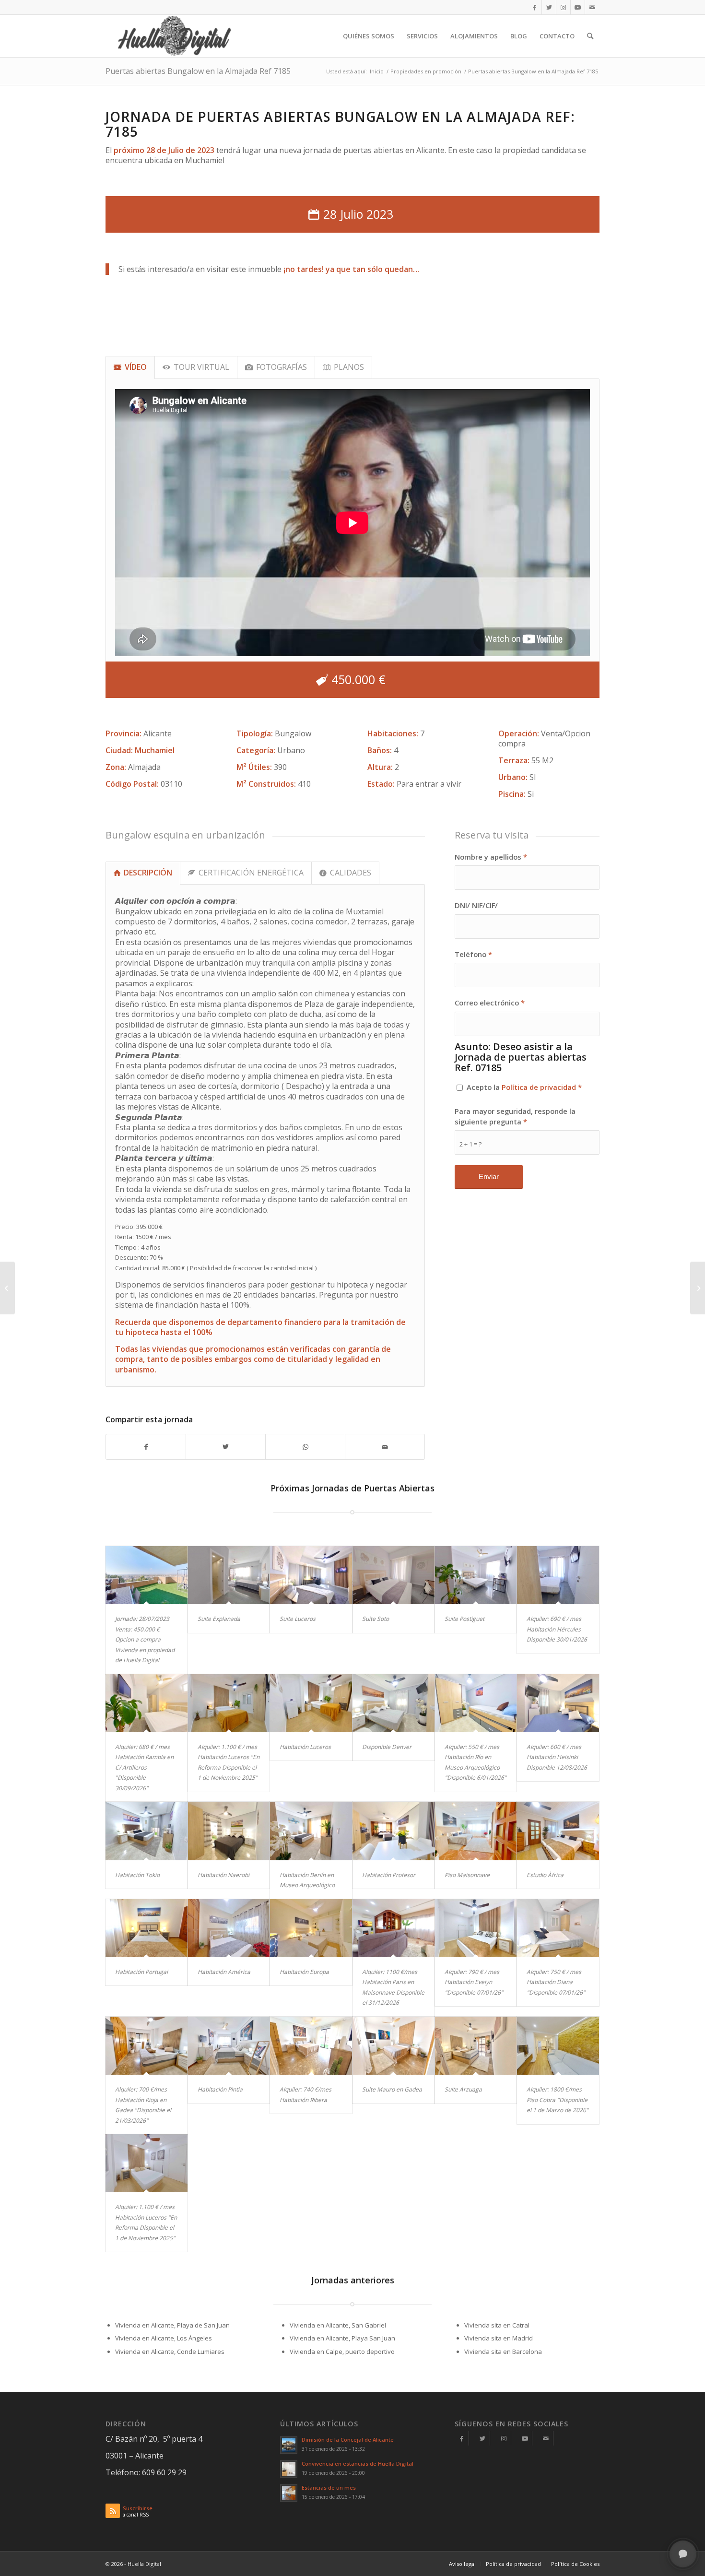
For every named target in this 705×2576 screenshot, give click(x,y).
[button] (683, 2554)
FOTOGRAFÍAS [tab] (282, 367)
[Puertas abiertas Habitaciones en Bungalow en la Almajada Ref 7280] (698, 1288)
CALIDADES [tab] (351, 873)
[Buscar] (590, 36)
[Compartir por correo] (385, 1447)
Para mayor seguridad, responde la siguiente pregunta (515, 1116)
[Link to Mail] (592, 7)
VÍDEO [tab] (136, 367)
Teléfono (473, 954)
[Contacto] (546, 2438)
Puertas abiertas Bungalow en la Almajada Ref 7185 (198, 71)
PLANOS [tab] (349, 367)
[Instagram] (504, 2438)
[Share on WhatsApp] (305, 1447)
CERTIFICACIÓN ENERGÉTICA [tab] (251, 873)
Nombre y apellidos (491, 857)
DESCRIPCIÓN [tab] (148, 873)
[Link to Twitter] (549, 7)
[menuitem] (369, 36)
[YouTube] (525, 2438)
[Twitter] (483, 2438)
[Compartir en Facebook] (146, 1447)
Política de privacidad (539, 1087)
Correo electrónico (490, 1003)
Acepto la (524, 1087)
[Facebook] (462, 2438)
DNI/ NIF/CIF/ (476, 905)
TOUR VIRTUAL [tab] (201, 367)
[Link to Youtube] (578, 7)
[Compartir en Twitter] (226, 1447)
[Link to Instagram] (563, 7)
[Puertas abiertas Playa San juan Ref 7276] (7, 1288)
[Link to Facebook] (535, 7)
